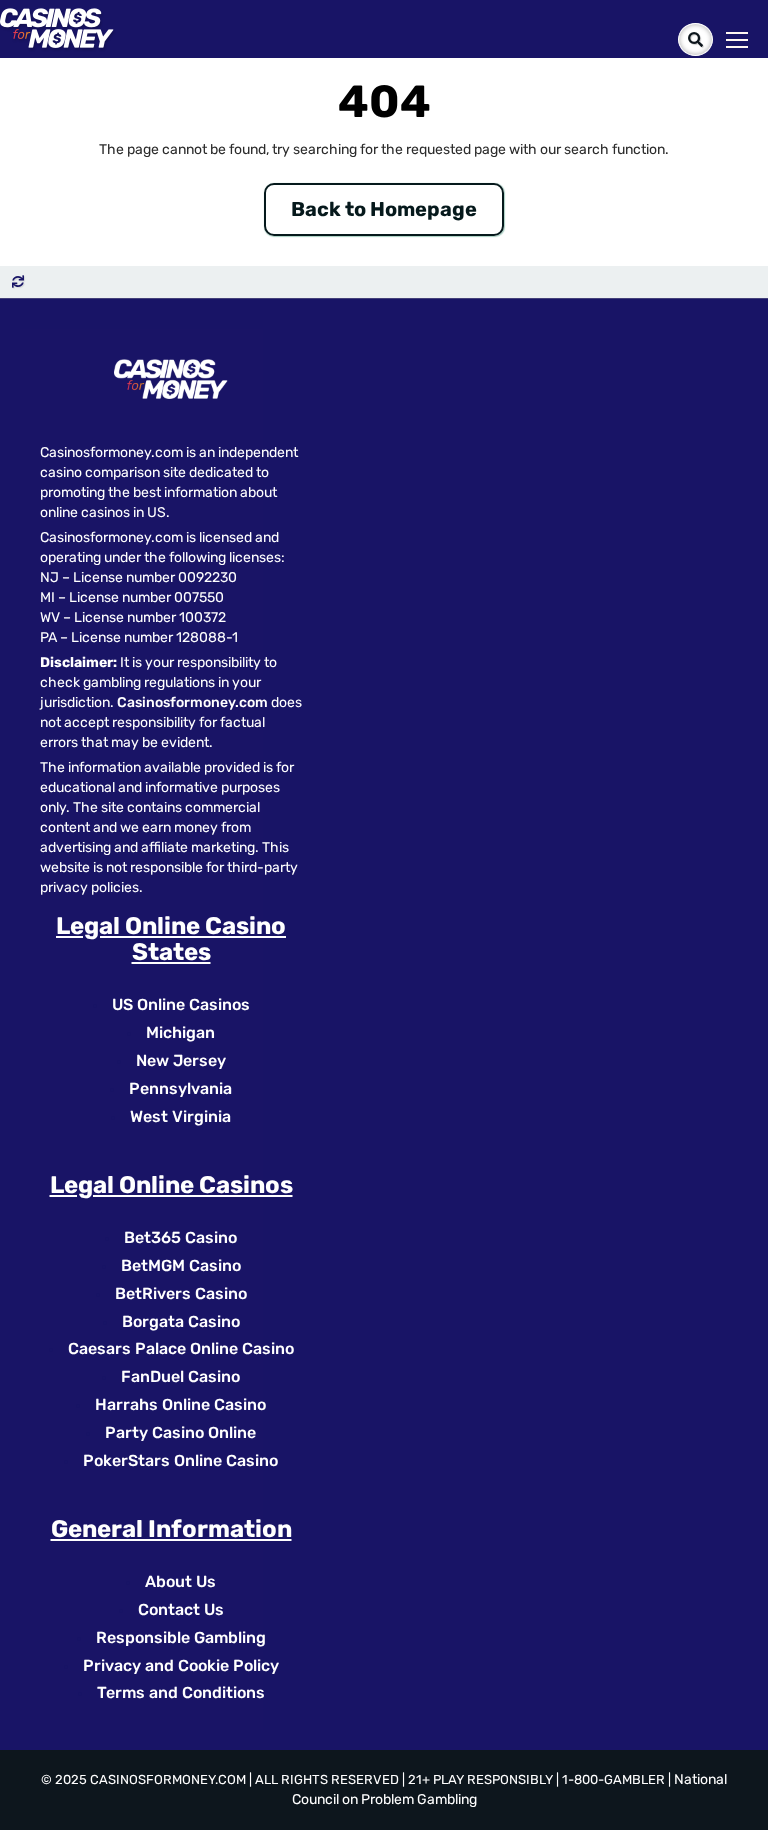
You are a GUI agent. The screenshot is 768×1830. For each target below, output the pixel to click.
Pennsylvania (180, 1088)
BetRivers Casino (181, 1293)
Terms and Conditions (181, 1692)
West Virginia (180, 1116)
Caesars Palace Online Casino (181, 1348)
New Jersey (181, 1060)
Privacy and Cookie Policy (181, 1665)
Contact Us (181, 1609)
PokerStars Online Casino (180, 1460)
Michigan (180, 1032)
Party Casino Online (180, 1432)
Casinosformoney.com (192, 702)
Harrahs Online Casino (180, 1404)
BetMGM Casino (181, 1265)
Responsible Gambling (181, 1637)
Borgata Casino (181, 1321)
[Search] (695, 39)
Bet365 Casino (180, 1237)
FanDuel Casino (180, 1376)
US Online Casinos (181, 1004)
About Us (180, 1581)
